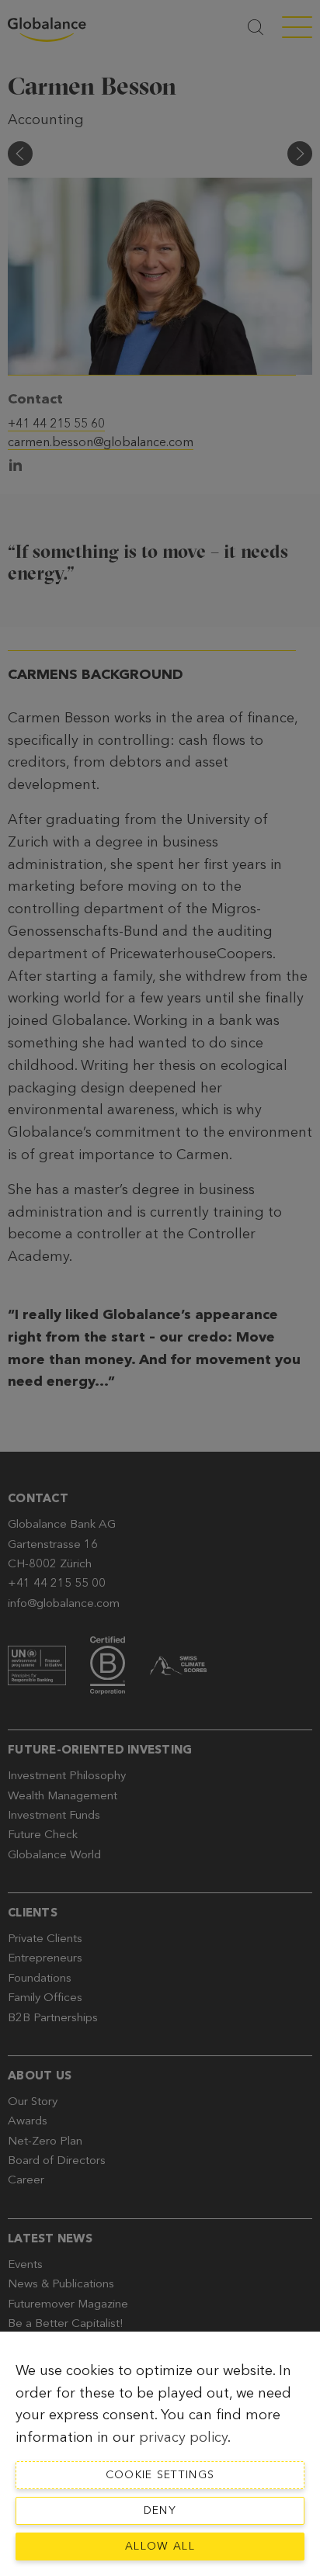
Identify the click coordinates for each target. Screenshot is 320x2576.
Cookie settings (160, 2475)
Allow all (160, 2546)
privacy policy (183, 2437)
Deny (160, 2510)
